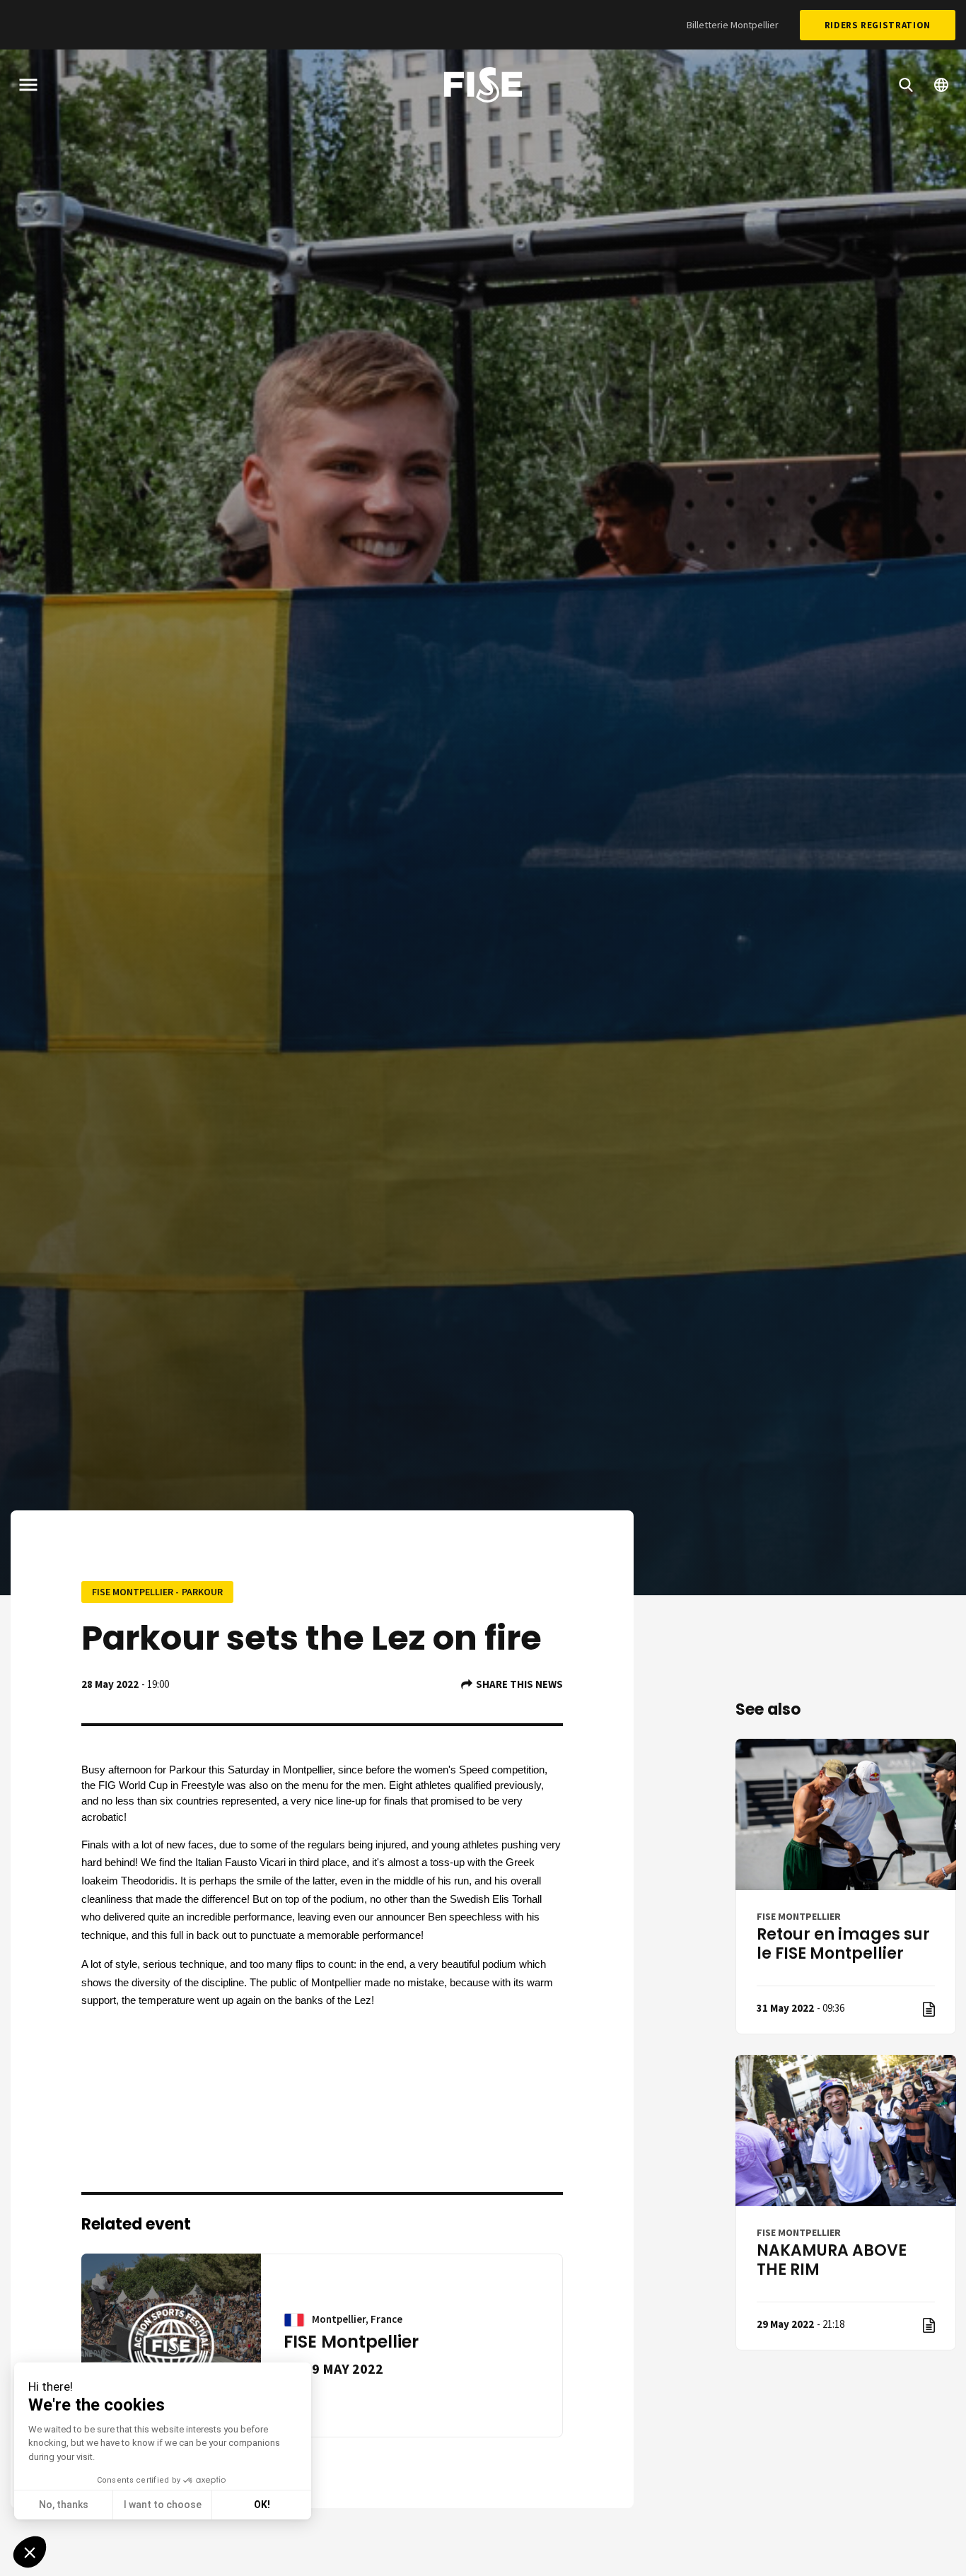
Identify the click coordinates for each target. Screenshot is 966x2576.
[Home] (483, 87)
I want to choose (163, 2505)
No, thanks (64, 2505)
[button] (30, 2552)
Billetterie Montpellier (733, 25)
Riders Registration (878, 25)
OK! (262, 2505)
